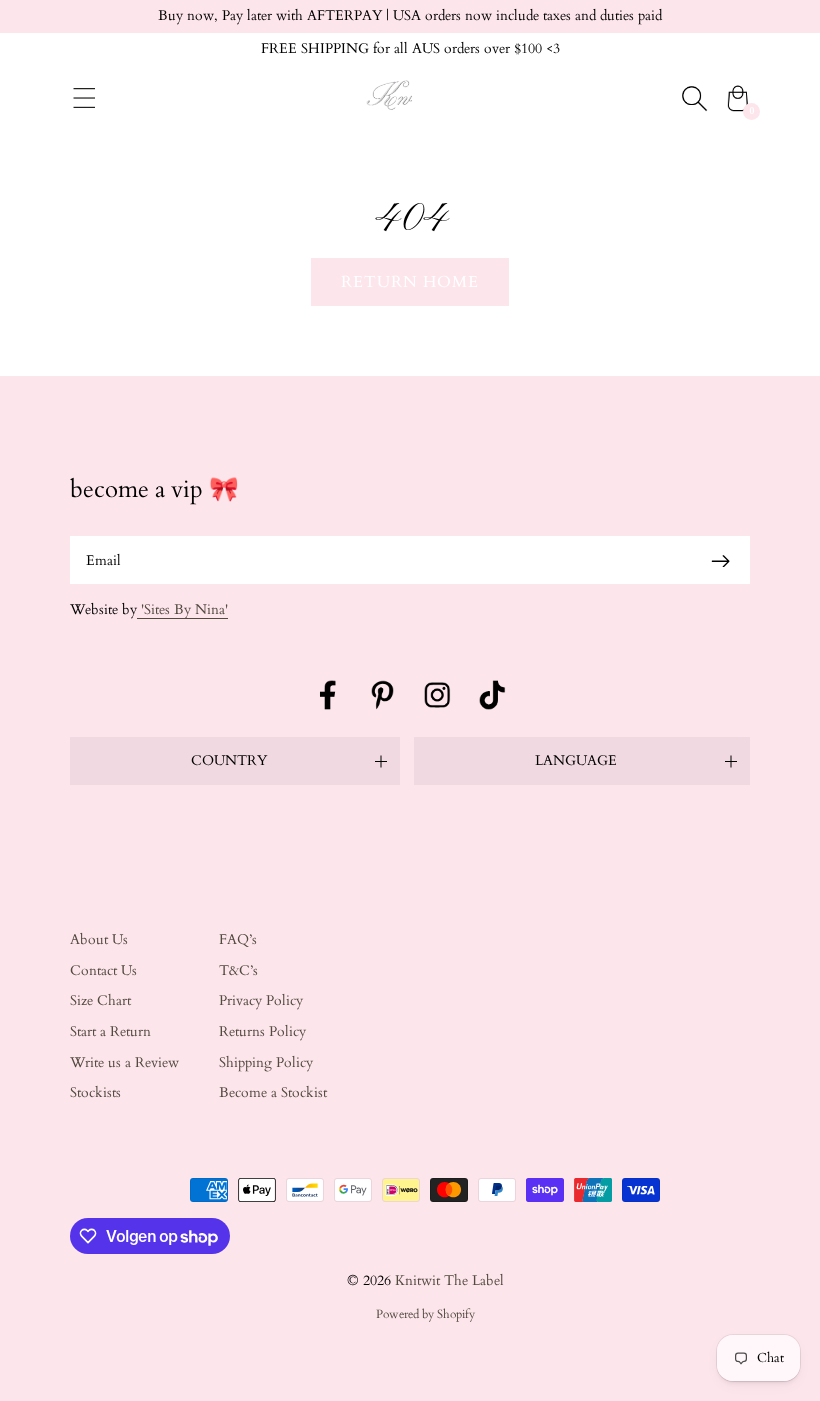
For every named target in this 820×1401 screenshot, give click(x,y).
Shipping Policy (266, 1062)
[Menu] (84, 98)
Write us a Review (124, 1062)
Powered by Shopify (425, 1314)
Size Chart (100, 1000)
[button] (235, 761)
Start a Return (110, 1031)
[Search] (694, 98)
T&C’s (238, 970)
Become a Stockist (273, 1092)
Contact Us (103, 970)
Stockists (95, 1092)
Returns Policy (262, 1031)
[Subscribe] (720, 560)
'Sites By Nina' (182, 609)
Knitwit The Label (449, 1280)
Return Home (410, 282)
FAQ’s (238, 939)
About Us (99, 939)
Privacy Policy (261, 1000)
